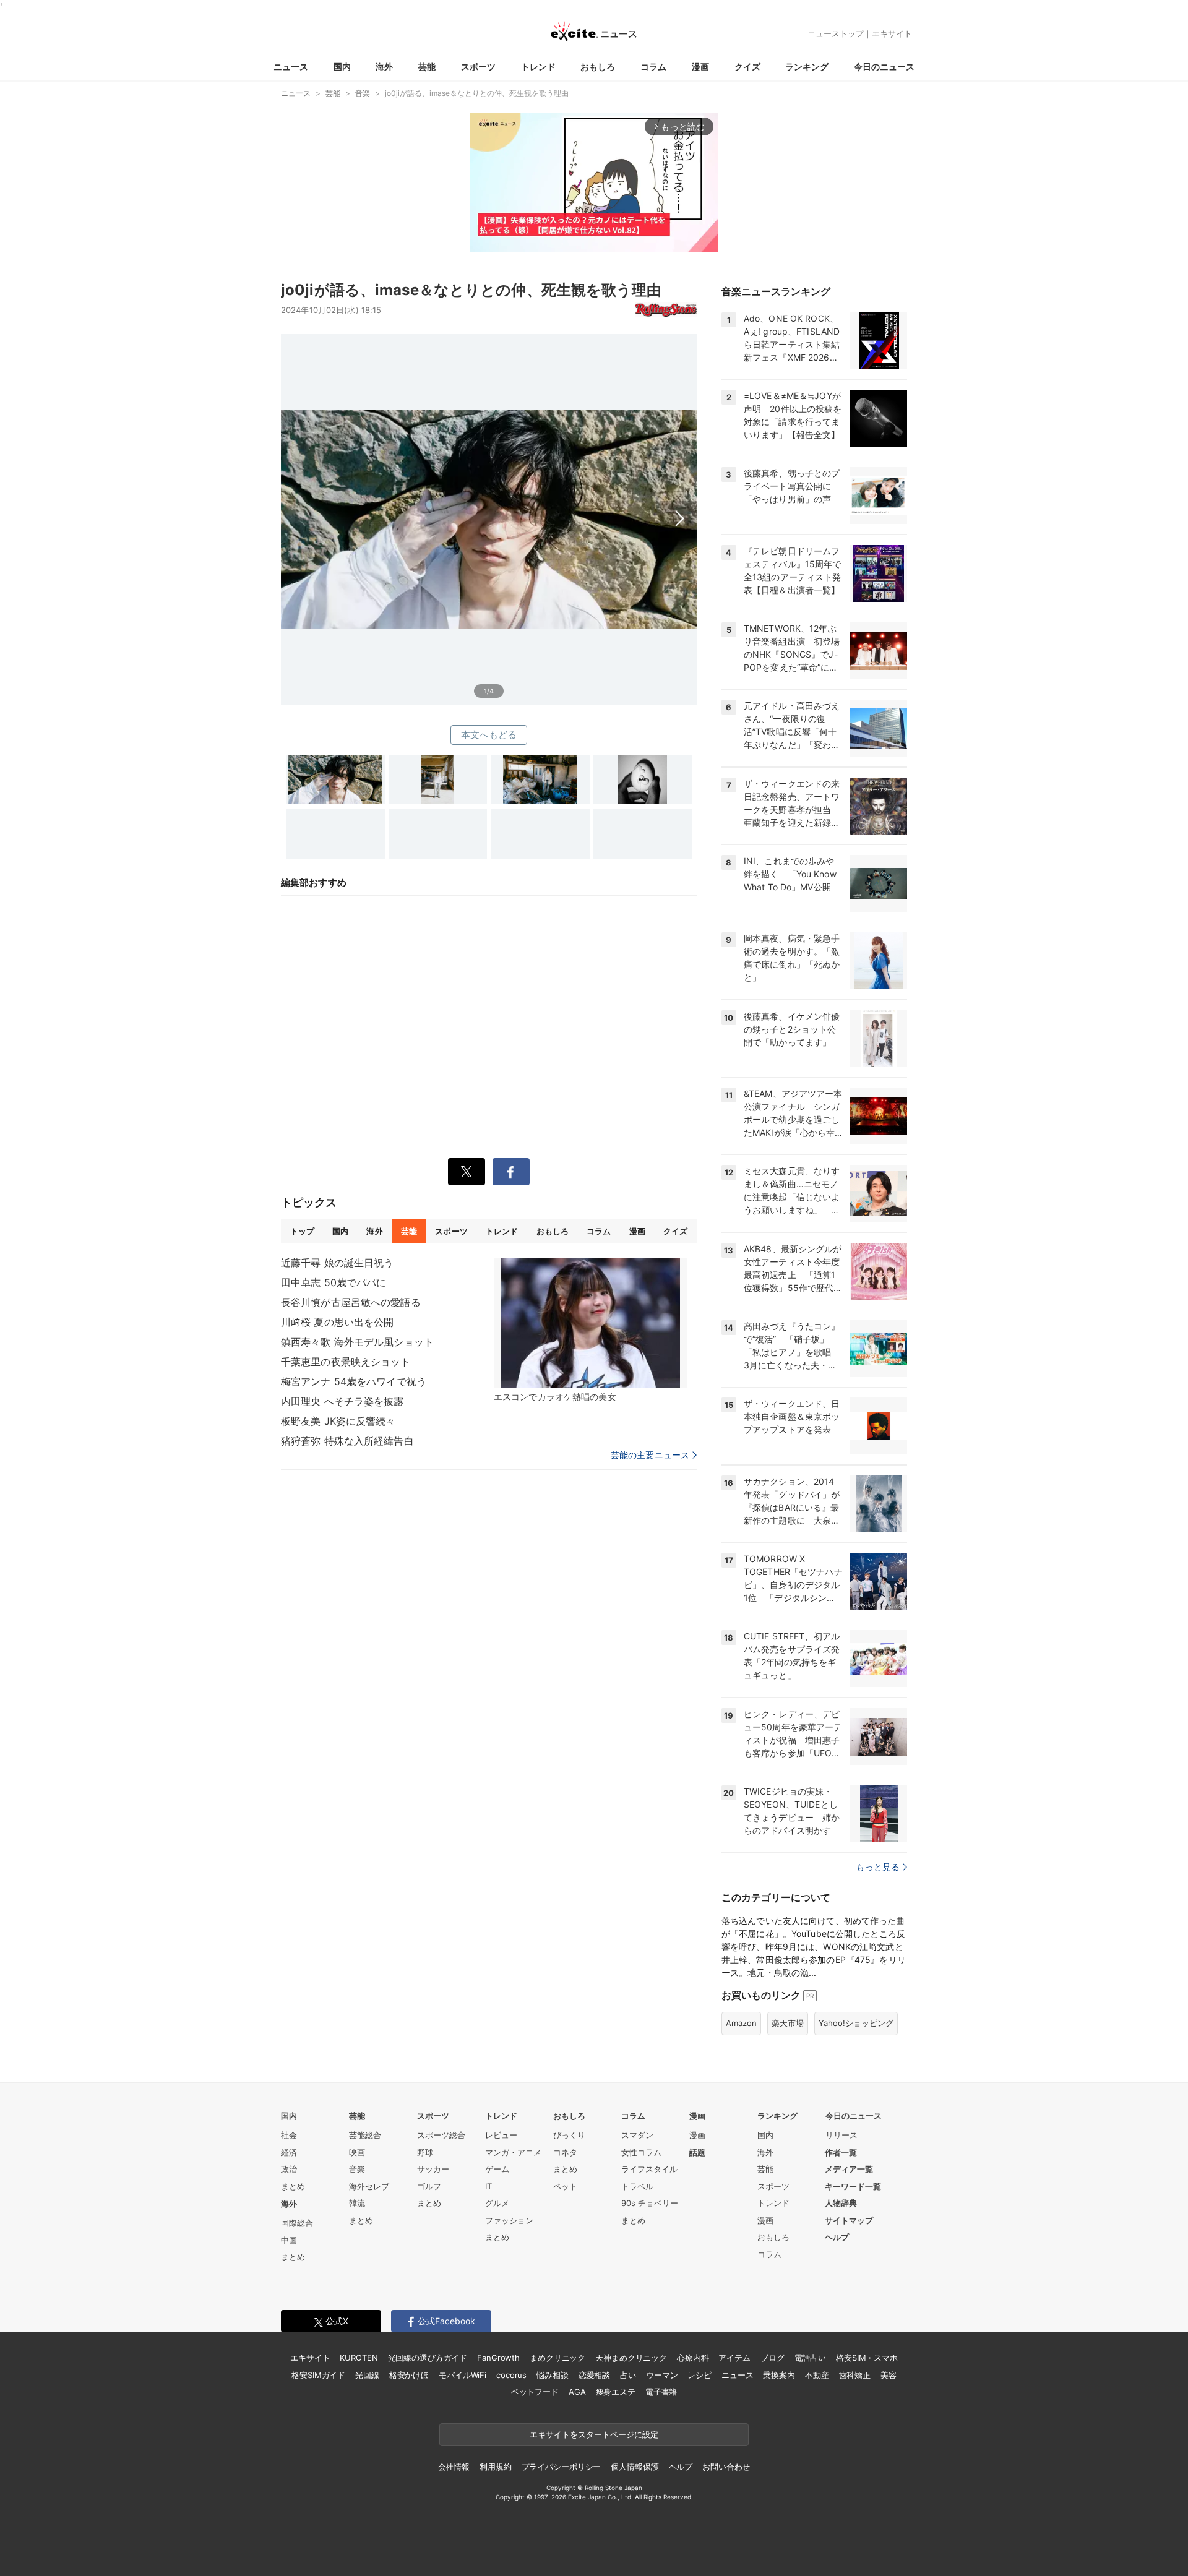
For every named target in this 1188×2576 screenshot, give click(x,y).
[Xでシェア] (467, 1172)
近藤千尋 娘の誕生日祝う (337, 1263)
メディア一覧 (849, 2169)
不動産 (817, 2375)
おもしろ (598, 67)
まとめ (293, 2186)
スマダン (637, 2135)
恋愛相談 (594, 2375)
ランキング (807, 67)
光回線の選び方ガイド (428, 2358)
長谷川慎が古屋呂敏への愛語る (351, 1302)
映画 (357, 2152)
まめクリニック (557, 2358)
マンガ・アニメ (513, 2152)
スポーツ (478, 67)
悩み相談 (552, 2375)
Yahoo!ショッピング (856, 2023)
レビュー (501, 2135)
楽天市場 (788, 2023)
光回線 (367, 2375)
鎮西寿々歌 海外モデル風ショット (357, 1342)
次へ (489, 505)
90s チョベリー (650, 2203)
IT (489, 2186)
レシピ (699, 2375)
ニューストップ (836, 33)
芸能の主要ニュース (650, 1455)
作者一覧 (841, 2152)
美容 (889, 2375)
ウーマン (662, 2375)
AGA (577, 2392)
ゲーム (497, 2169)
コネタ (565, 2152)
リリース (841, 2135)
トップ (302, 1231)
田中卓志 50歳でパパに (334, 1282)
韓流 (357, 2203)
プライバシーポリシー (562, 2467)
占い (628, 2375)
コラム (653, 67)
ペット (565, 2186)
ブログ (773, 2358)
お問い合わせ (726, 2467)
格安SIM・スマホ (867, 2358)
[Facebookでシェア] (511, 1172)
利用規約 (495, 2467)
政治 (289, 2169)
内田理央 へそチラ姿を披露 (342, 1401)
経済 (289, 2152)
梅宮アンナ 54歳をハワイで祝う (354, 1381)
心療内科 (693, 2358)
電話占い (810, 2358)
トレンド (538, 67)
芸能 (427, 67)
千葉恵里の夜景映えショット (346, 1362)
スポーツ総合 (441, 2135)
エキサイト (892, 33)
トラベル (637, 2186)
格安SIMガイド (318, 2375)
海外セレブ (369, 2186)
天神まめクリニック (631, 2358)
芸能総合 (365, 2135)
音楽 (357, 2169)
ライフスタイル (649, 2169)
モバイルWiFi (463, 2375)
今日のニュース (884, 67)
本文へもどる (489, 735)
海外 (384, 67)
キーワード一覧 (853, 2186)
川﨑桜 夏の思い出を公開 (337, 1322)
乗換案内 (779, 2375)
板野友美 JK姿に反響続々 (338, 1421)
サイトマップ (849, 2220)
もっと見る (878, 1867)
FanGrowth (498, 2358)
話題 (697, 2152)
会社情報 (454, 2467)
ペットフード (535, 2392)
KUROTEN (359, 2358)
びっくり (569, 2135)
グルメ (497, 2203)
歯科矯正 (855, 2375)
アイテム (734, 2358)
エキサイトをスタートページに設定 (594, 2434)
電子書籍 (661, 2392)
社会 (289, 2135)
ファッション (509, 2220)
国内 (342, 67)
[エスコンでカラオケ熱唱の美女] (590, 1323)
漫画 (700, 67)
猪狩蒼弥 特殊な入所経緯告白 (347, 1441)
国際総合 (297, 2223)
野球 (425, 2152)
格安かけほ (409, 2375)
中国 (289, 2240)
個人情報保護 (635, 2467)
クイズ (747, 67)
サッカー (433, 2169)
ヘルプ (837, 2237)
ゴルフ (429, 2186)
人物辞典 (841, 2203)
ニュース (291, 67)
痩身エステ (616, 2392)
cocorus (511, 2375)
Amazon (741, 2023)
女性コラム (641, 2152)
